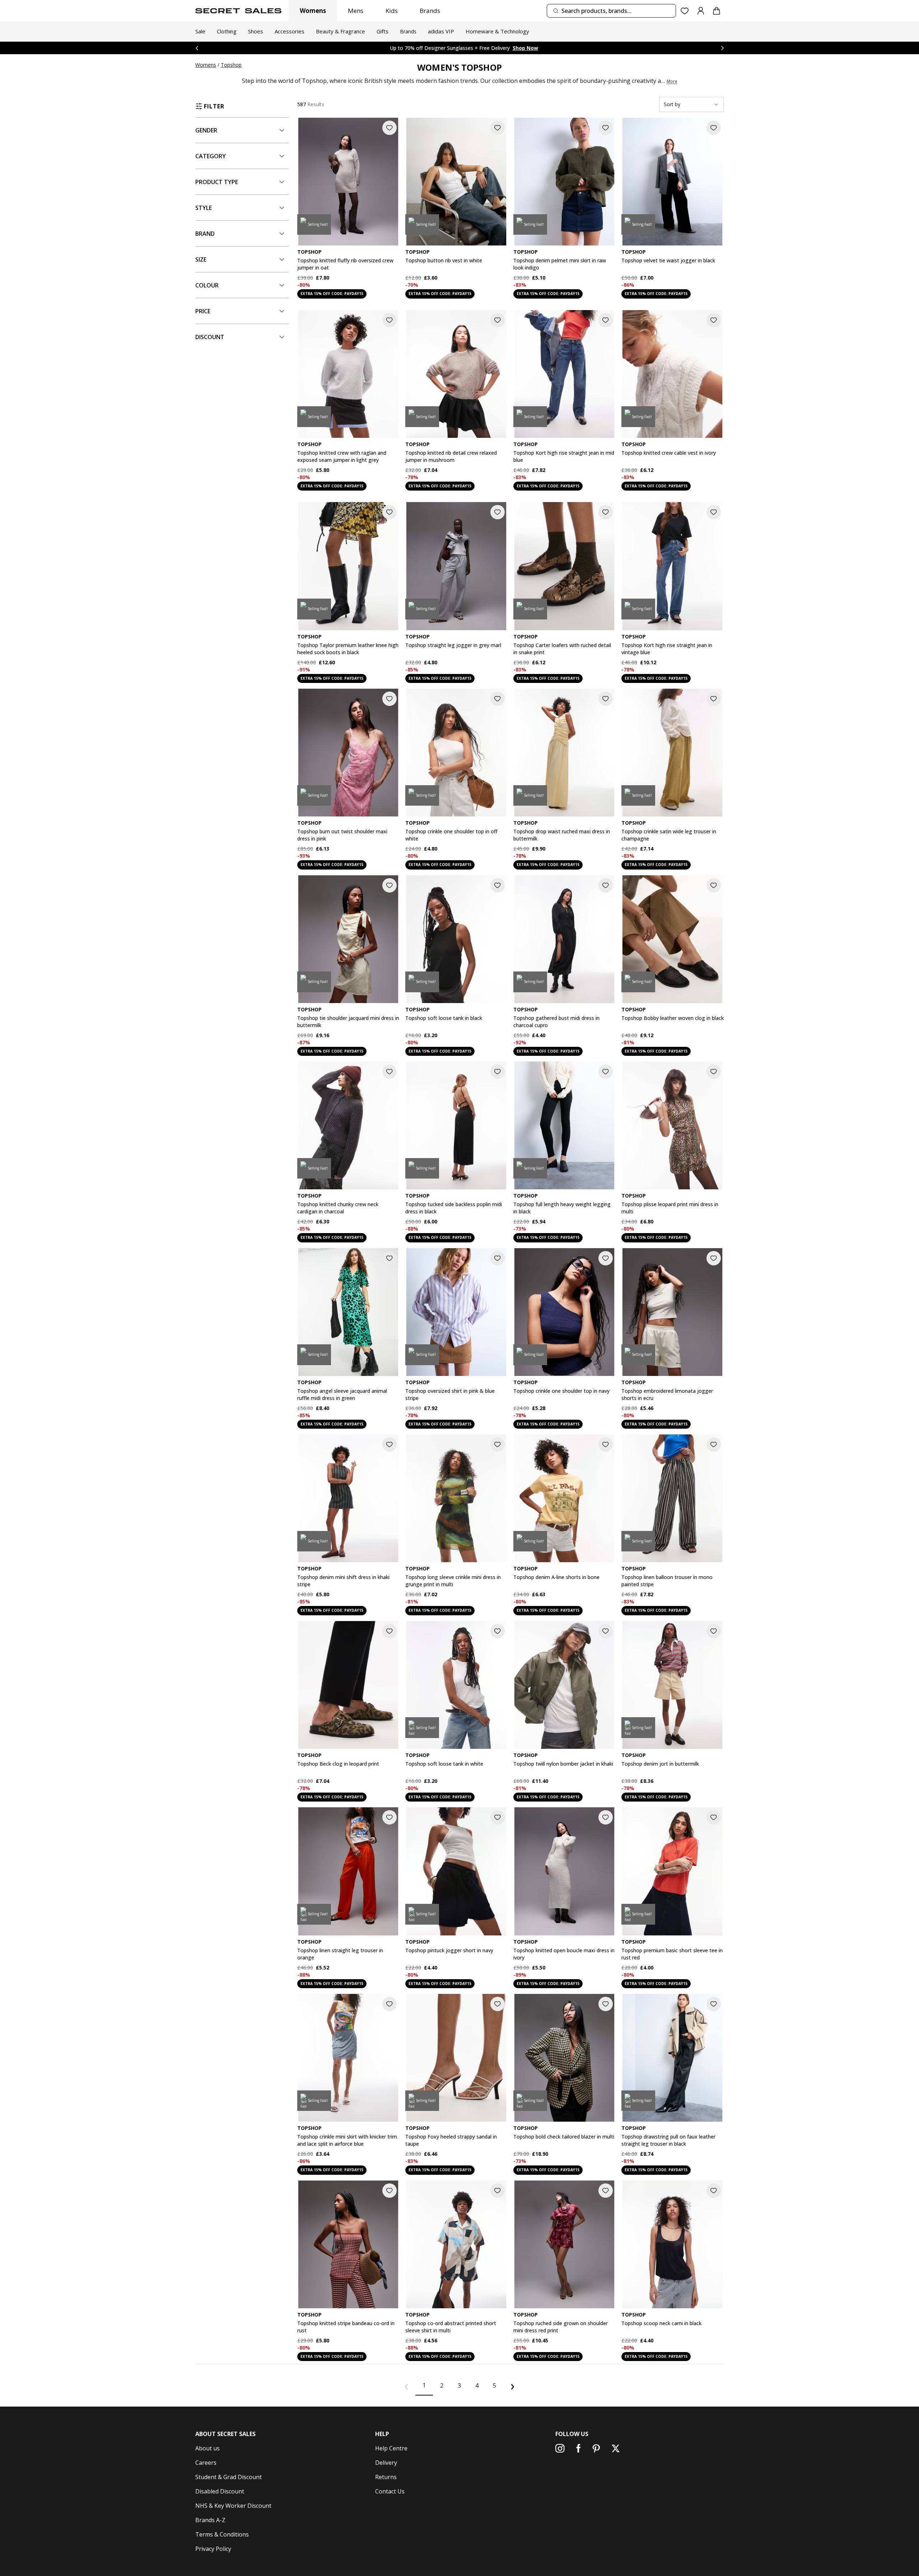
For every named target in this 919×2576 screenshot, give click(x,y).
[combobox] (611, 11)
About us (207, 2448)
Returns (386, 2477)
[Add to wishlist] (389, 128)
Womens (313, 11)
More (672, 81)
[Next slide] (722, 48)
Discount (210, 337)
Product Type (217, 182)
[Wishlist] (685, 11)
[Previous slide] (197, 48)
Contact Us (390, 2491)
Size (201, 259)
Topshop (231, 65)
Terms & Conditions (222, 2534)
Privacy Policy (213, 2549)
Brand (205, 234)
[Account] (701, 11)
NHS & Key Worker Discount (233, 2506)
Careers (206, 2463)
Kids (392, 11)
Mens (356, 11)
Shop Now (511, 48)
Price (203, 311)
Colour (207, 285)
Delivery (386, 2463)
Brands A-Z (210, 2520)
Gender (206, 130)
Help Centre (391, 2448)
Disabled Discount (220, 2491)
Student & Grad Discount (228, 2477)
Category (211, 156)
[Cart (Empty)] (717, 11)
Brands (430, 11)
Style (204, 208)
